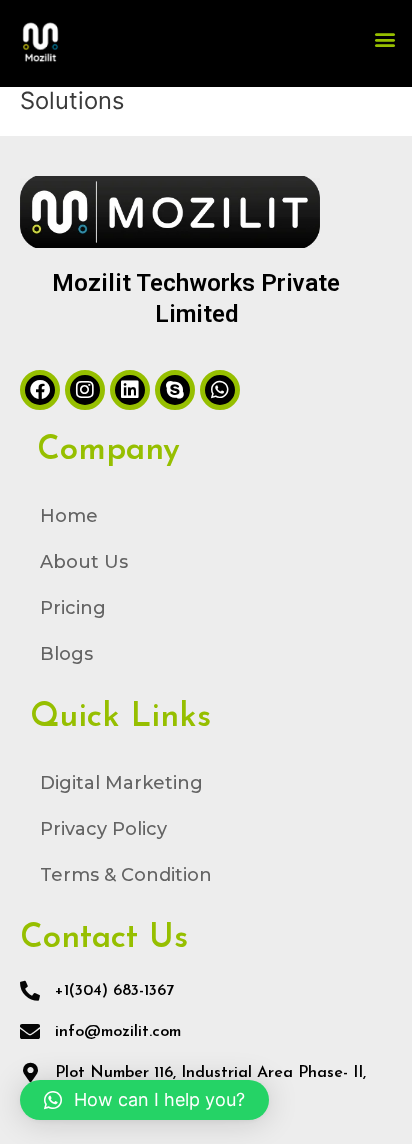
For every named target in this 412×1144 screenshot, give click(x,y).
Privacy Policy (103, 829)
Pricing (73, 608)
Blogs (66, 654)
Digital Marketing (121, 783)
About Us (84, 562)
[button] (385, 38)
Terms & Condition (126, 875)
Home (69, 516)
